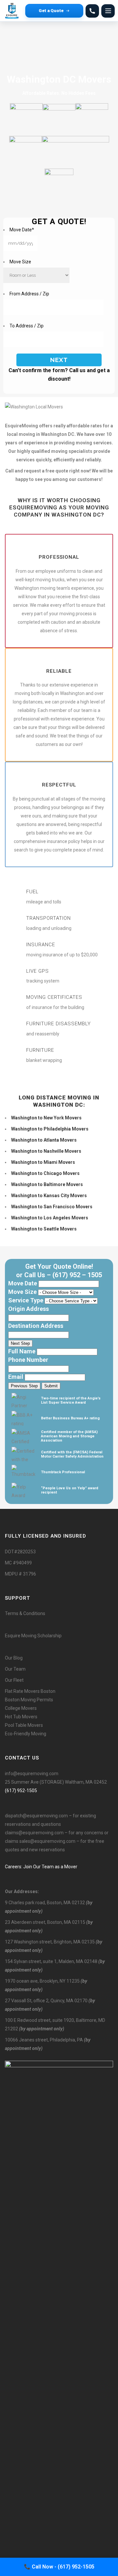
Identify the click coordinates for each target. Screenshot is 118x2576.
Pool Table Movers (24, 1725)
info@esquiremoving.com (32, 1774)
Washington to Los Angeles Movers (50, 1218)
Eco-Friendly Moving (26, 1734)
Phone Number (28, 1360)
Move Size (20, 262)
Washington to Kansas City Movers (49, 1196)
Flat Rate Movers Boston (30, 1691)
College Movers (21, 1708)
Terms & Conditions (25, 1613)
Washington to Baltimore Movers (47, 1184)
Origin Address (29, 1309)
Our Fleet (14, 1680)
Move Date (22, 230)
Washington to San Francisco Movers (52, 1207)
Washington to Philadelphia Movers (50, 1129)
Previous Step (24, 1386)
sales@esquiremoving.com (47, 1841)
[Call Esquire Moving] (92, 11)
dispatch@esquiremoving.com (36, 1816)
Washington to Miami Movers (43, 1162)
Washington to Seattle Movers (44, 1229)
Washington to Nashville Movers (46, 1151)
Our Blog (14, 1658)
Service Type (26, 1300)
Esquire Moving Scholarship (33, 1636)
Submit (51, 1386)
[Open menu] (108, 11)
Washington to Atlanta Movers (44, 1140)
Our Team (15, 1669)
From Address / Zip (29, 294)
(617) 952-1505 (21, 1791)
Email (16, 1377)
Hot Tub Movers (21, 1717)
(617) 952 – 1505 (77, 1275)
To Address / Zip (27, 326)
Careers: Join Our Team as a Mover (41, 1867)
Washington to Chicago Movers (45, 1173)
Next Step (20, 1343)
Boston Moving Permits (29, 1700)
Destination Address (36, 1326)
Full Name (22, 1351)
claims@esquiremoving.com (34, 1833)
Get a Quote (51, 10)
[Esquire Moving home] (13, 11)
